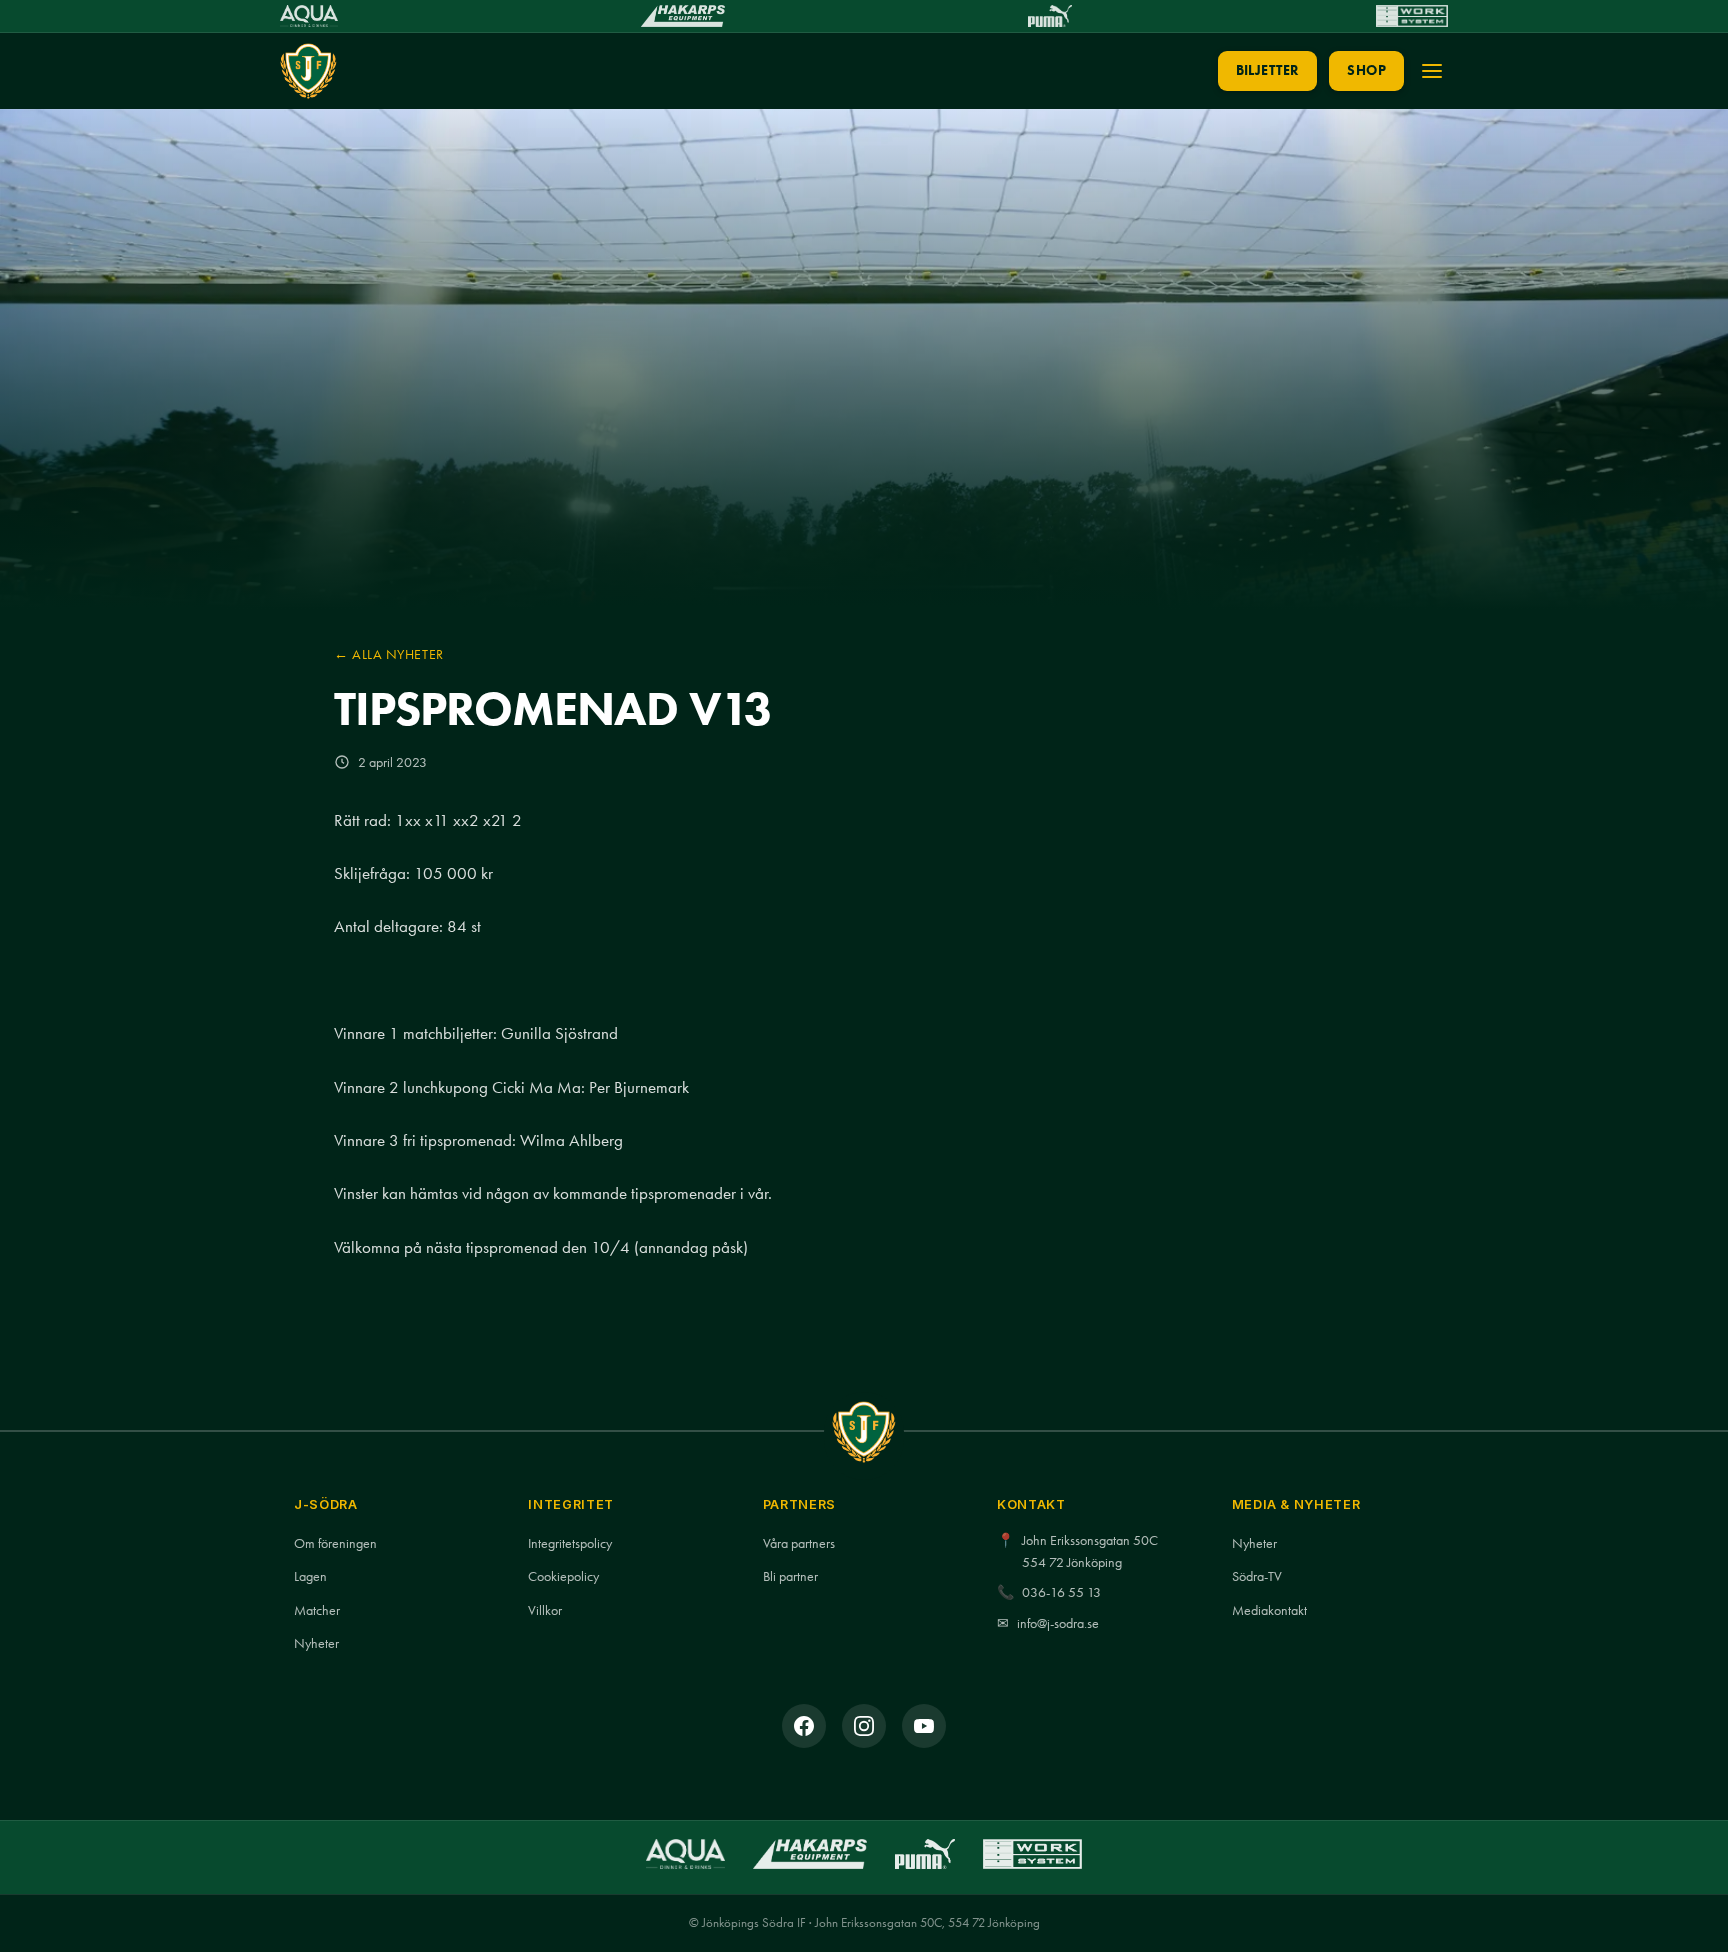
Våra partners (799, 1543)
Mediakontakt (1269, 1610)
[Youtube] (924, 1726)
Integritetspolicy (570, 1543)
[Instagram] (864, 1726)
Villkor (545, 1610)
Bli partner (790, 1576)
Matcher (317, 1610)
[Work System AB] (1412, 16)
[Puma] (1050, 16)
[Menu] (1432, 71)
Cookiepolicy (563, 1576)
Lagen (310, 1576)
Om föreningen (335, 1543)
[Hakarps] (682, 16)
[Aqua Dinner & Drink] (309, 16)
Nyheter (316, 1643)
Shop (1366, 70)
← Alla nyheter (389, 654)
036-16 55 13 (1061, 1592)
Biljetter (1268, 70)
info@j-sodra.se (1058, 1623)
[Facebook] (804, 1726)
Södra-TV (1257, 1576)
